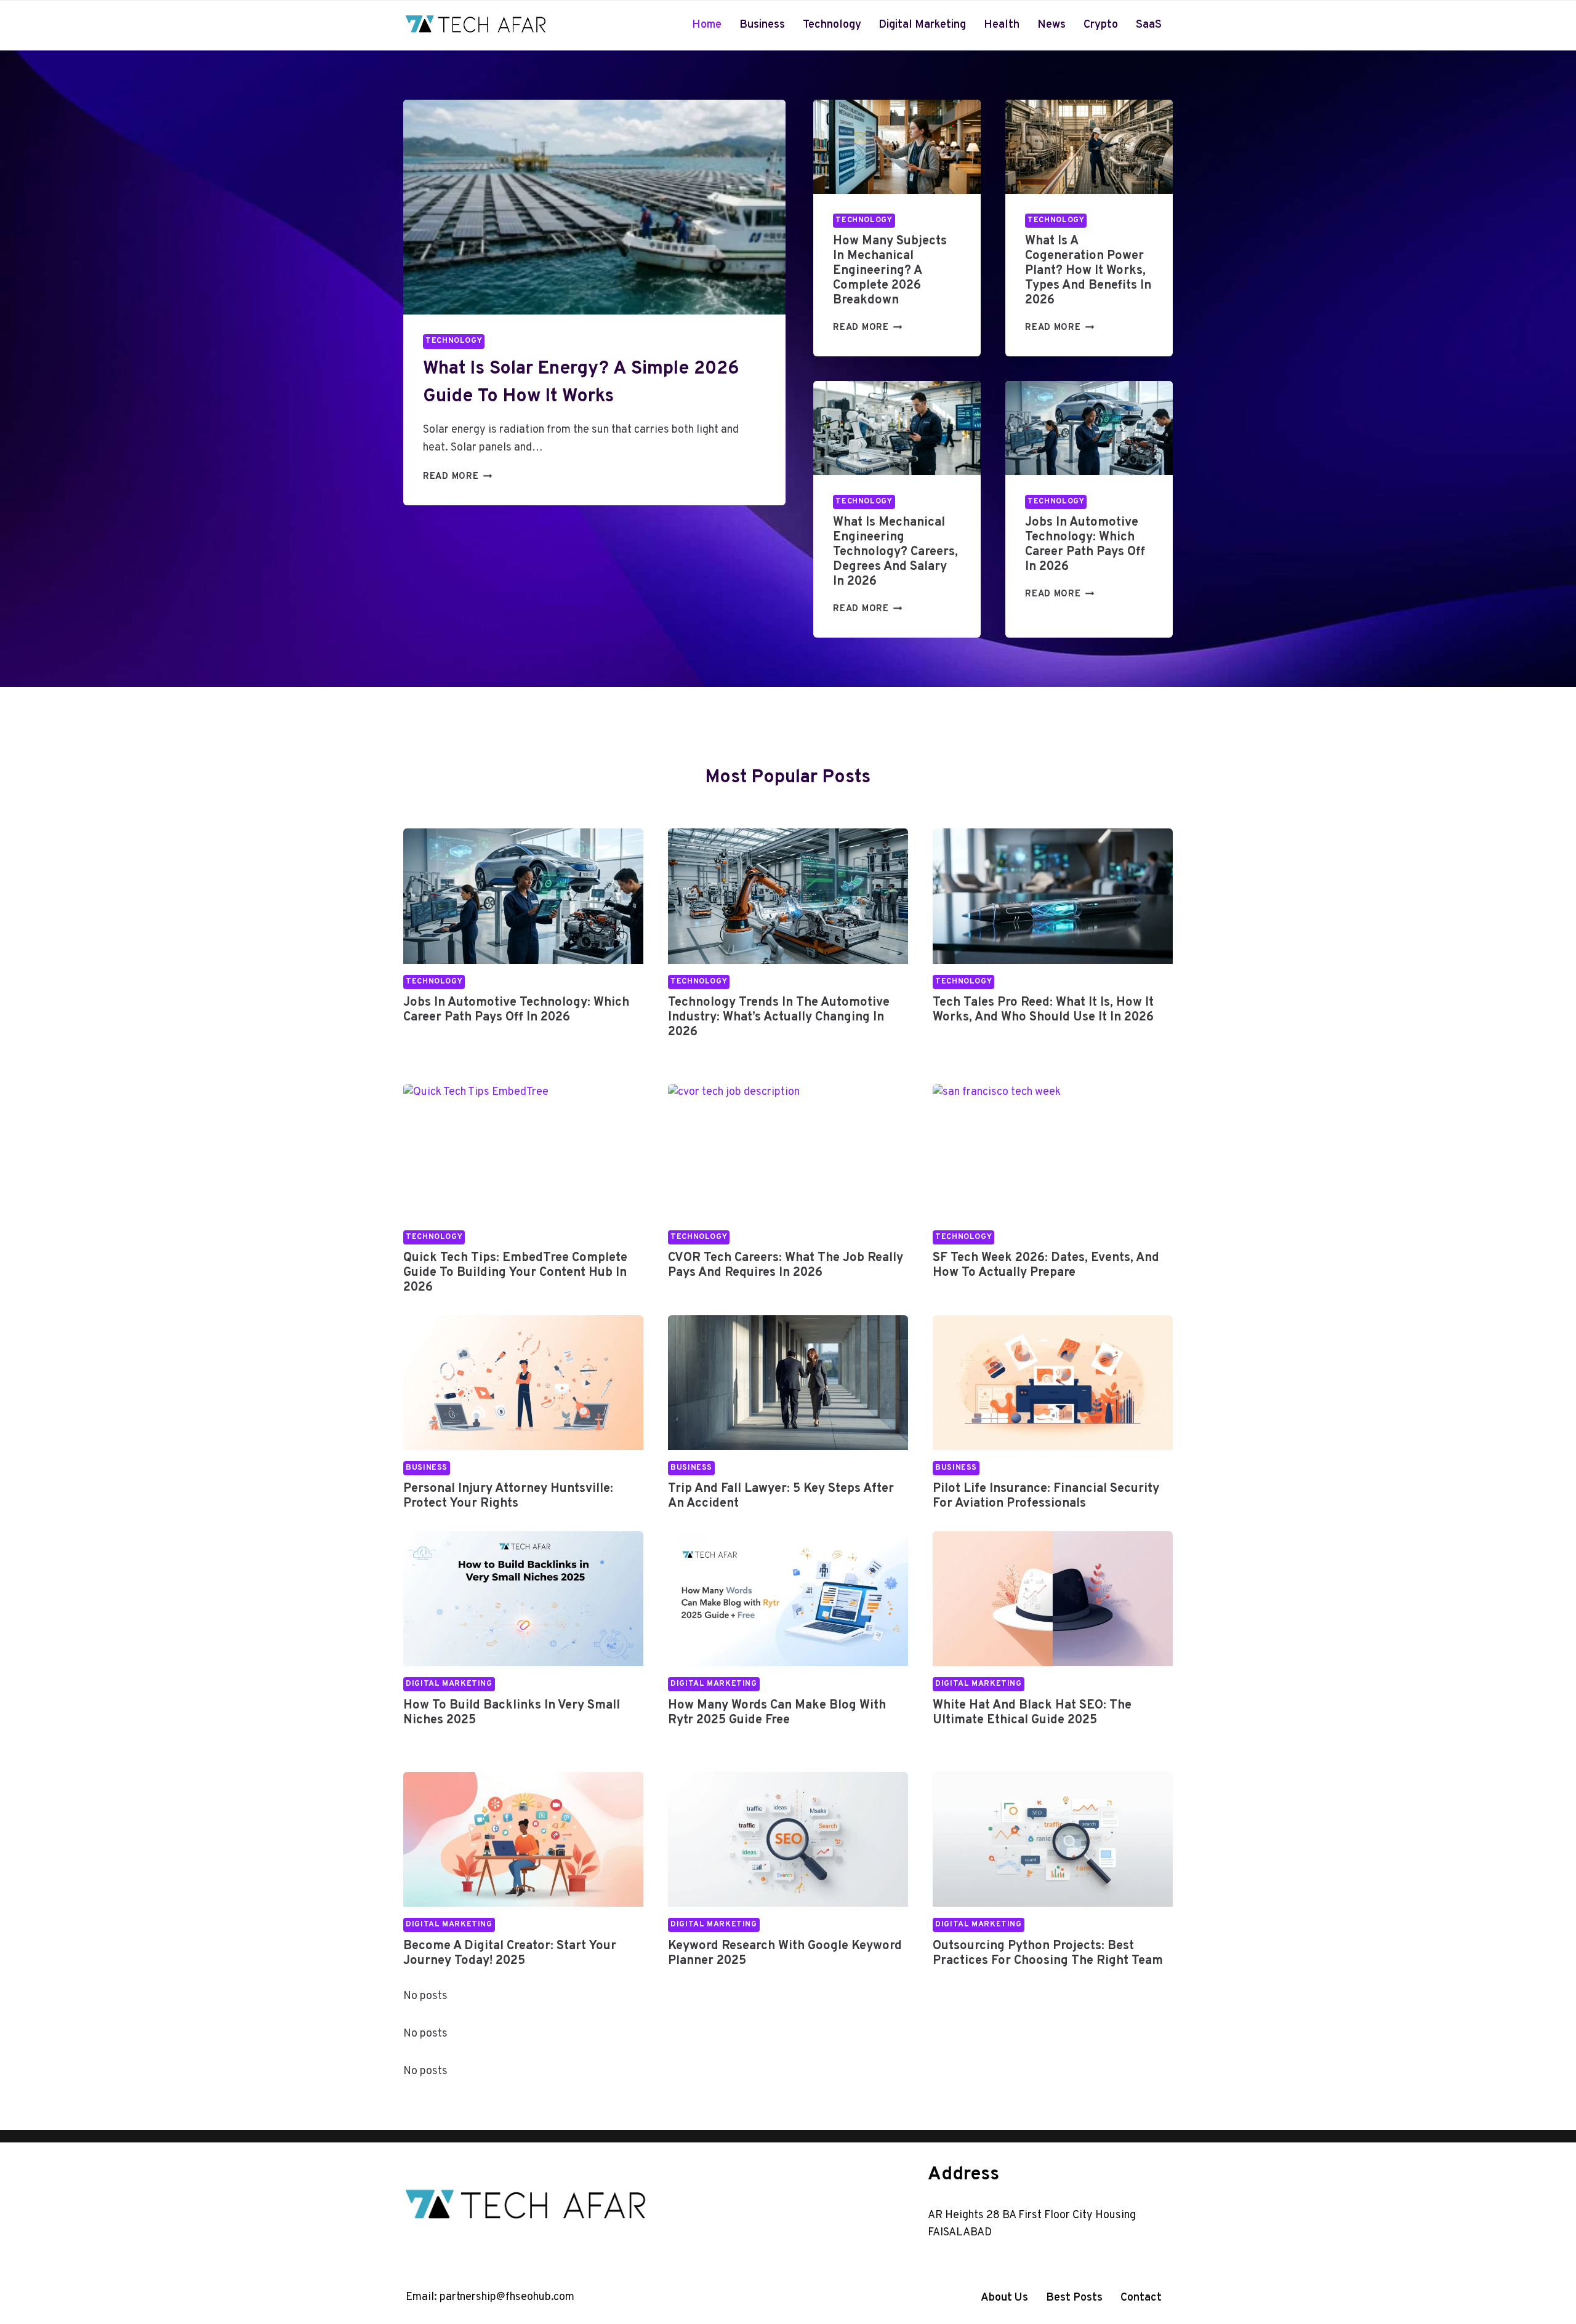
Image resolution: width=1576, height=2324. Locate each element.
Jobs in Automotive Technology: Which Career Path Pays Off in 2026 (1085, 545)
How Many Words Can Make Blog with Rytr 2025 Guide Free (777, 1713)
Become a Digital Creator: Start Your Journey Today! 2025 (510, 1953)
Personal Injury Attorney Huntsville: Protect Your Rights (508, 1496)
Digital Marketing (922, 25)
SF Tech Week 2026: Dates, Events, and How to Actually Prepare (1046, 1265)
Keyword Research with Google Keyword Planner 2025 (785, 1953)
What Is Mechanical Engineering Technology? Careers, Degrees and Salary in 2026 (895, 552)
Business (762, 25)
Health (1002, 25)
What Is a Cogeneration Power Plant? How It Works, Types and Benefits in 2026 (1088, 271)
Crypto (1101, 25)
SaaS (1149, 25)
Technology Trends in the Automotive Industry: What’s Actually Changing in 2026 (779, 1017)
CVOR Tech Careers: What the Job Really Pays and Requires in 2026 (786, 1265)
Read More (454, 477)
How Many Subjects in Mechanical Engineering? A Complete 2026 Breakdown (890, 271)
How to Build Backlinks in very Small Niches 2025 (512, 1713)
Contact (1141, 2298)
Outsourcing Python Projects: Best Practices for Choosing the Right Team (1048, 1953)
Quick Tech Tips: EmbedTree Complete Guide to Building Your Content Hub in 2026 (515, 1273)
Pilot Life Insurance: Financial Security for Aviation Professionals (1046, 1496)
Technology (832, 25)
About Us (1004, 2298)
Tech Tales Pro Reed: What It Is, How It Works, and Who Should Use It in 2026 (1043, 1010)
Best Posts (1074, 2298)
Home (707, 25)
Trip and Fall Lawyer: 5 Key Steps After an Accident (781, 1496)
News (1051, 25)
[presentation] (594, 207)
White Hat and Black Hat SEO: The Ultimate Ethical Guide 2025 (1032, 1713)
